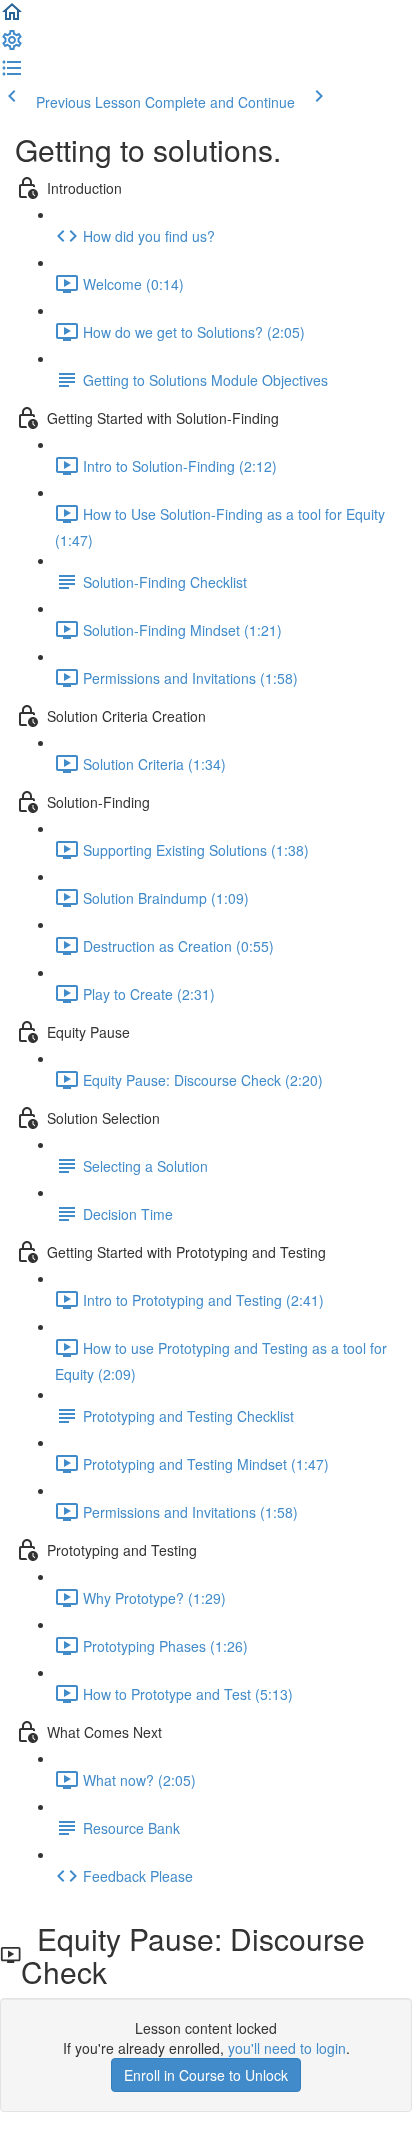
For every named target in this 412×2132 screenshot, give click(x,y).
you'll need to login (287, 2048)
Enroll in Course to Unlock (206, 2075)
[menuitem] (12, 46)
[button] (12, 18)
